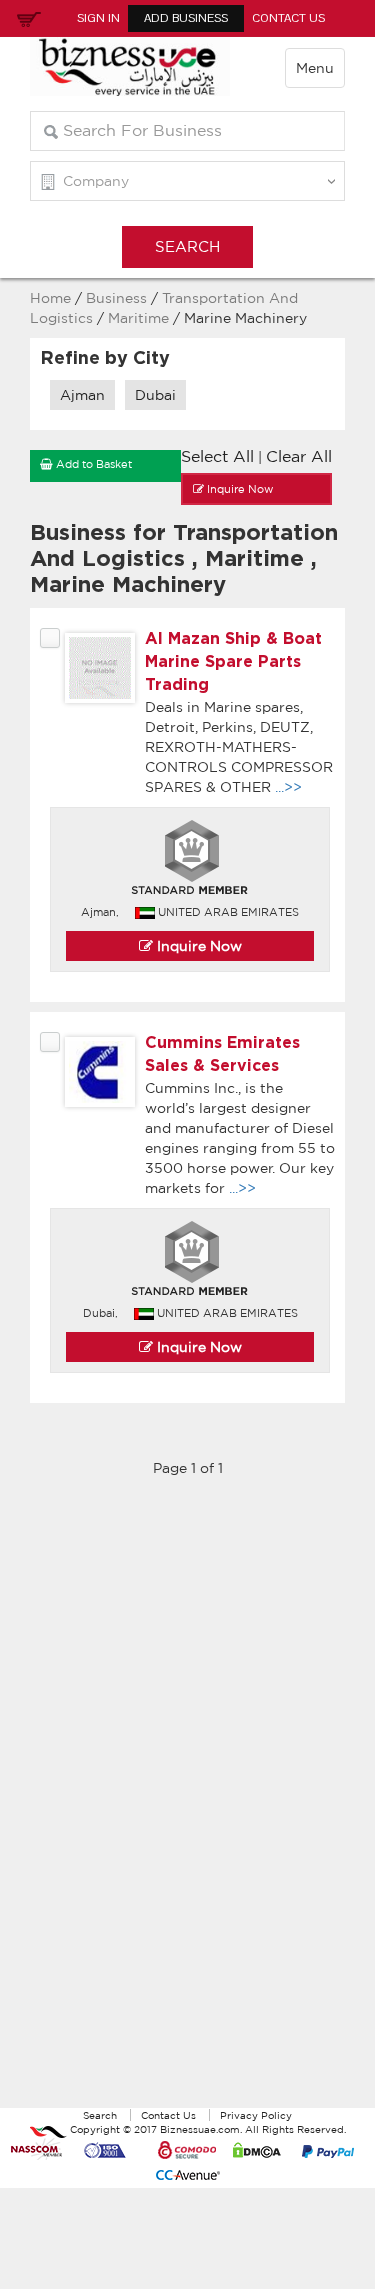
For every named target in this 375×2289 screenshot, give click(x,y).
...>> (288, 787)
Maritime (140, 318)
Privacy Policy (256, 2115)
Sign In (98, 18)
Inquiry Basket (26, 18)
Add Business (186, 18)
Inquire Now (197, 946)
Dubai (155, 395)
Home (50, 298)
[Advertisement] (188, 1803)
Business (116, 298)
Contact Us (288, 18)
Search (100, 2115)
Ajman (82, 395)
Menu (315, 68)
